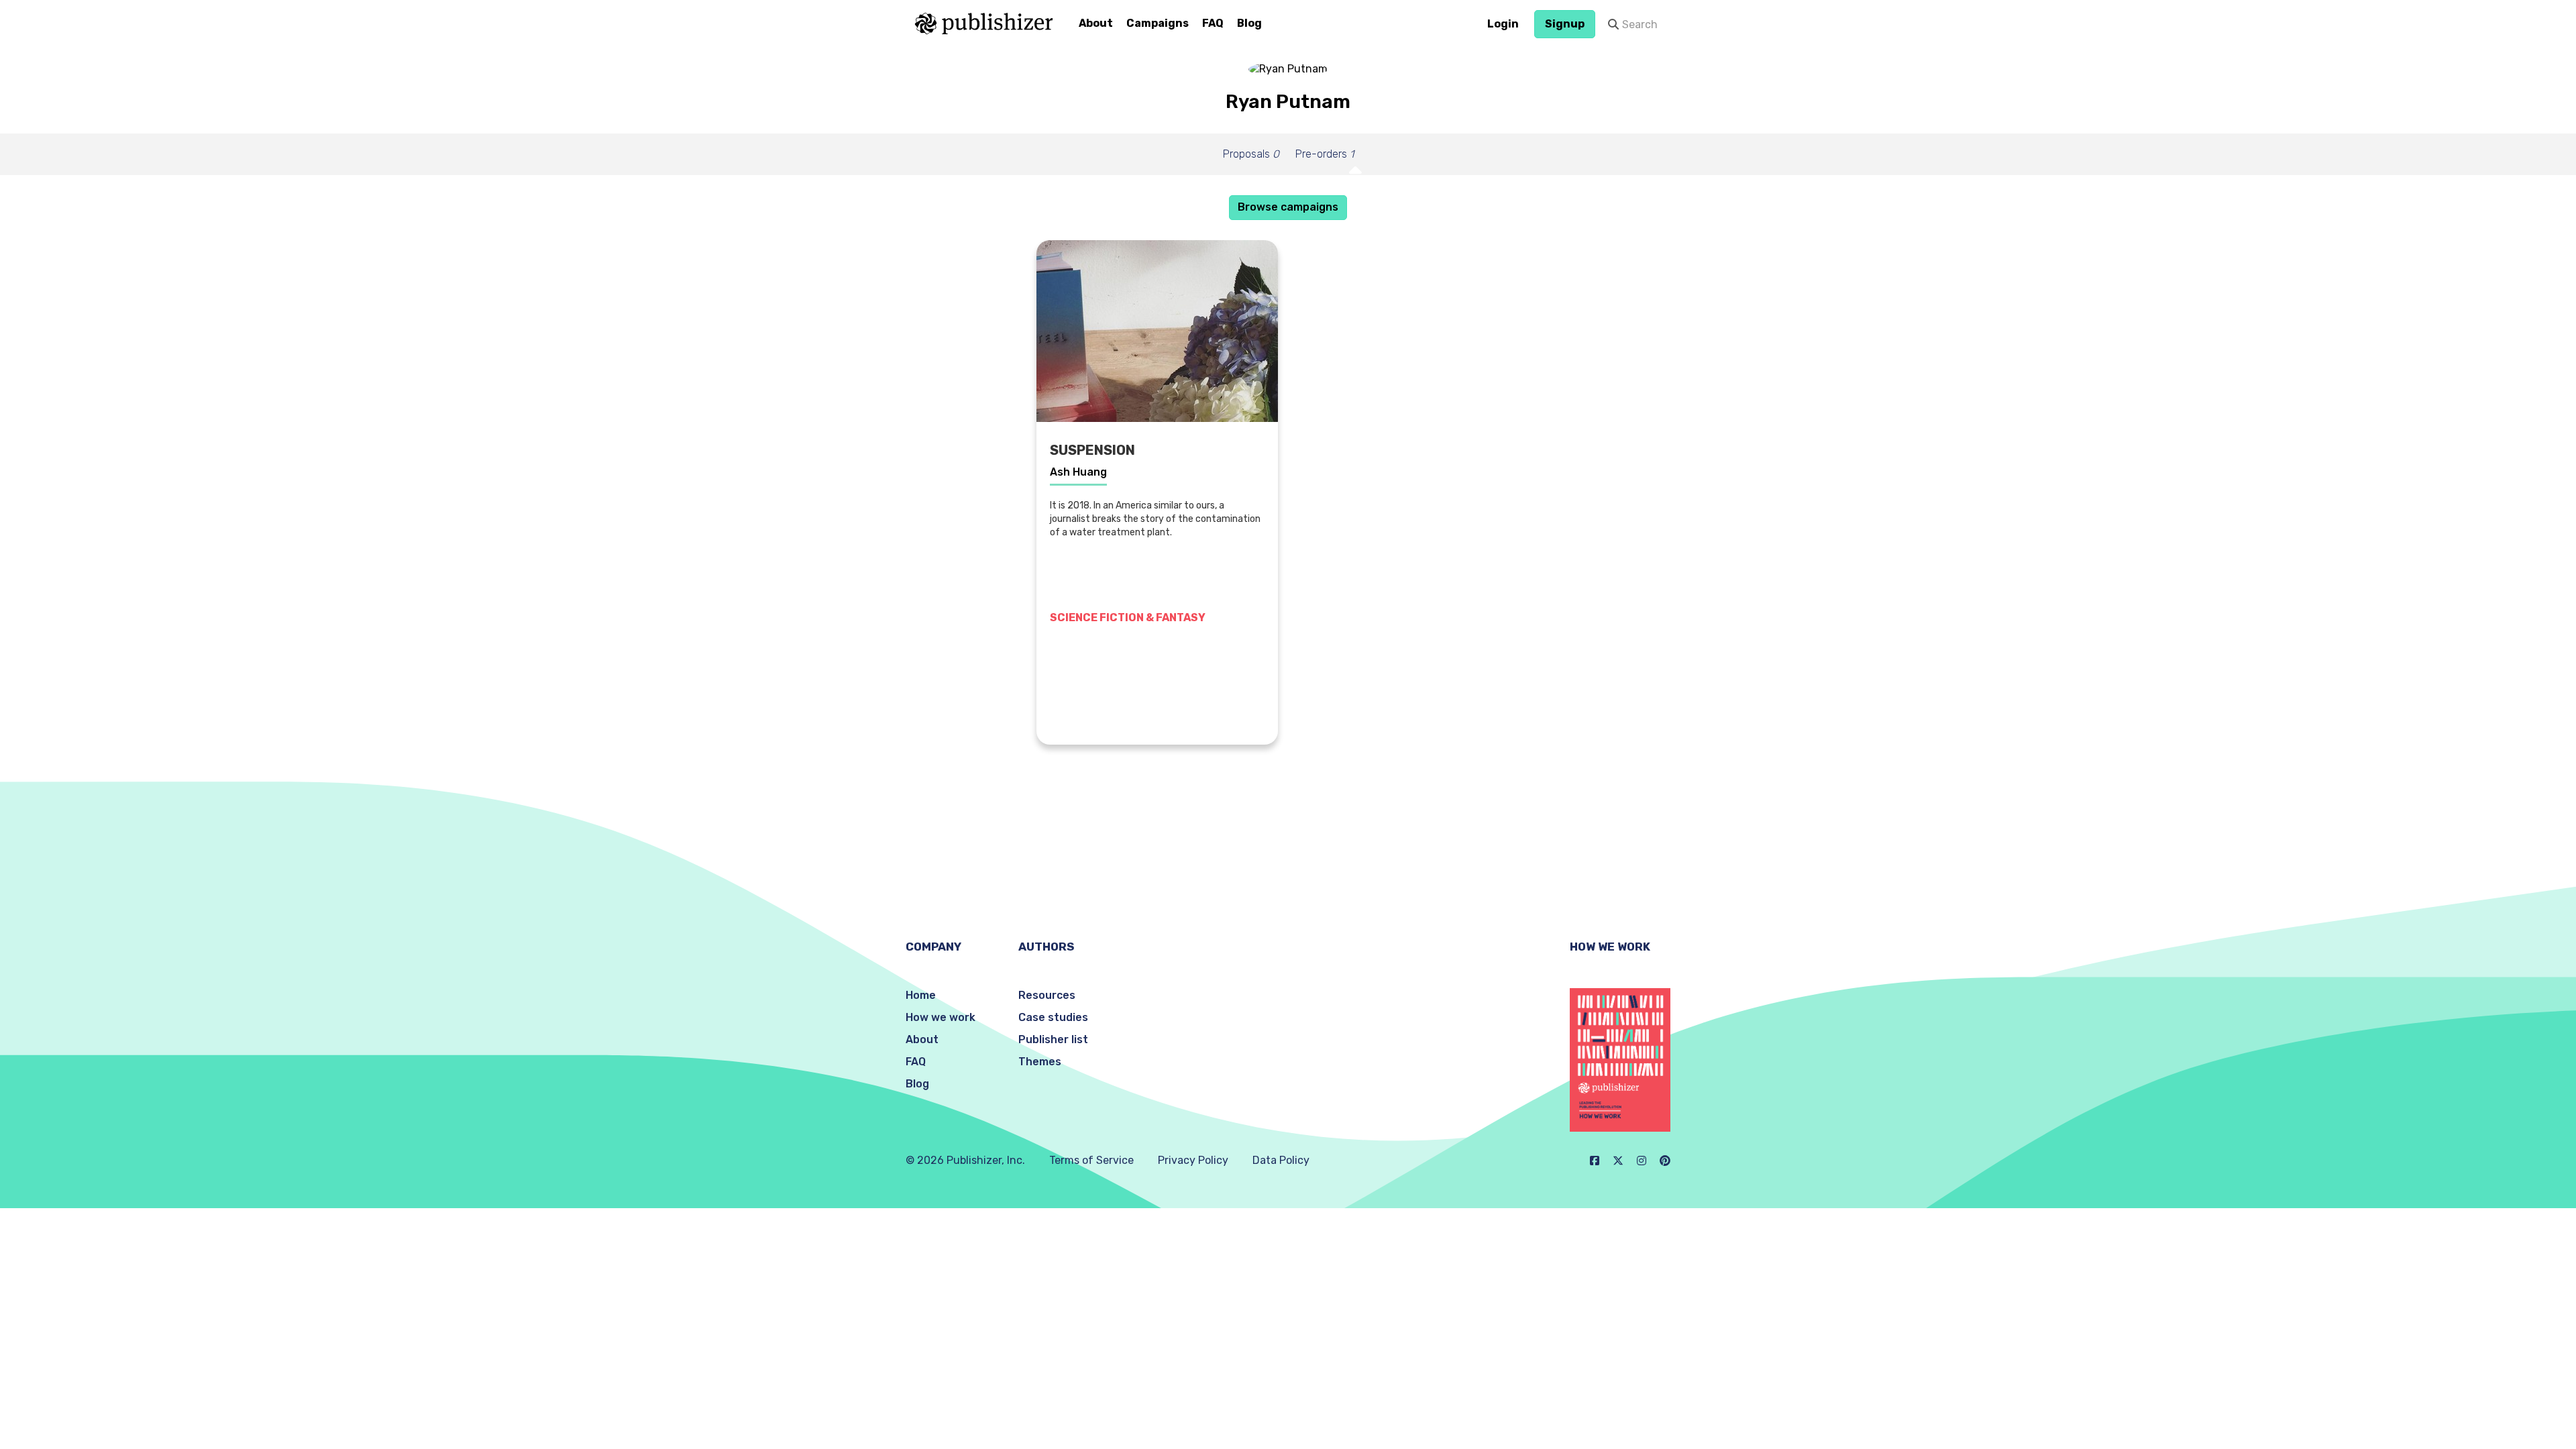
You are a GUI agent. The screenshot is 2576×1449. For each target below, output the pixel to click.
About (1096, 23)
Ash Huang (1078, 472)
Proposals (1251, 154)
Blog (1249, 23)
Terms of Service (1091, 1160)
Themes (1040, 1062)
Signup (1565, 24)
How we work (941, 1017)
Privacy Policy (1193, 1160)
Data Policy (1281, 1160)
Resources (1047, 995)
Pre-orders (1325, 154)
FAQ (1213, 23)
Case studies (1053, 1017)
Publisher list (1053, 1039)
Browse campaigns (1288, 207)
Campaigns (1158, 23)
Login (1503, 24)
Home (921, 995)
